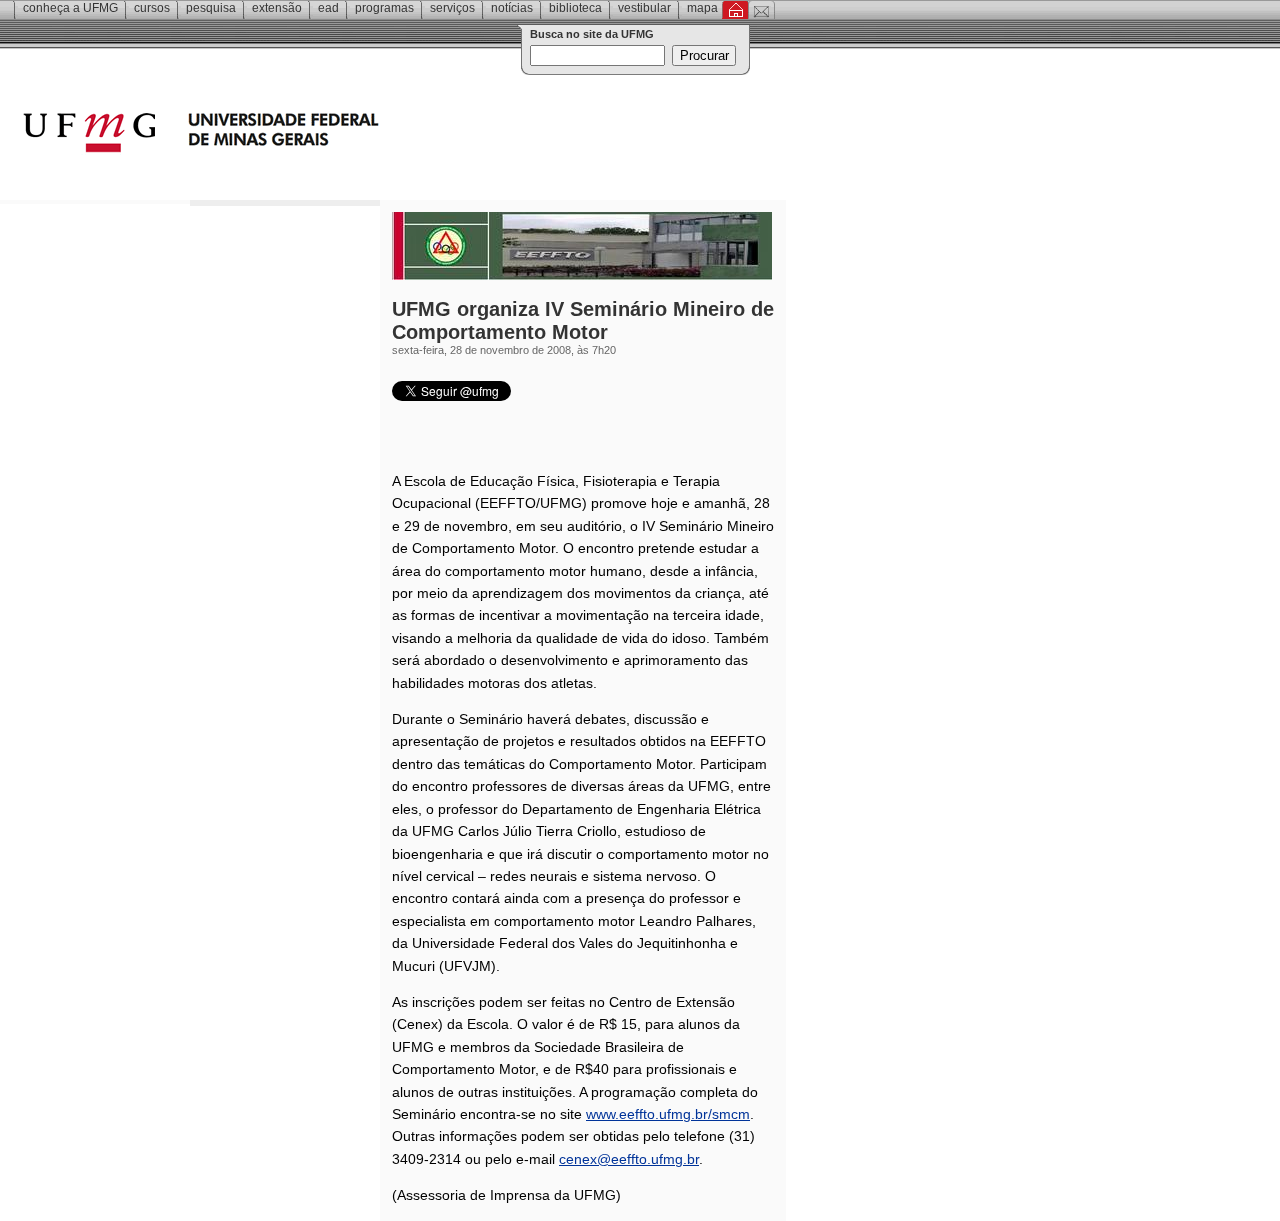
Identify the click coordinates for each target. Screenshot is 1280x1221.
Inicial (735, 10)
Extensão (277, 8)
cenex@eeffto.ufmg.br (629, 1159)
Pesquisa (211, 8)
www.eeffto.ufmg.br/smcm (668, 1114)
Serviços (452, 8)
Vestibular (644, 8)
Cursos (152, 8)
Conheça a (70, 8)
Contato (761, 10)
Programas (384, 8)
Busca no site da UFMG (592, 34)
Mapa (702, 8)
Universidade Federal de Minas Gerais (315, 135)
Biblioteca (575, 8)
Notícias (512, 8)
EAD (328, 8)
